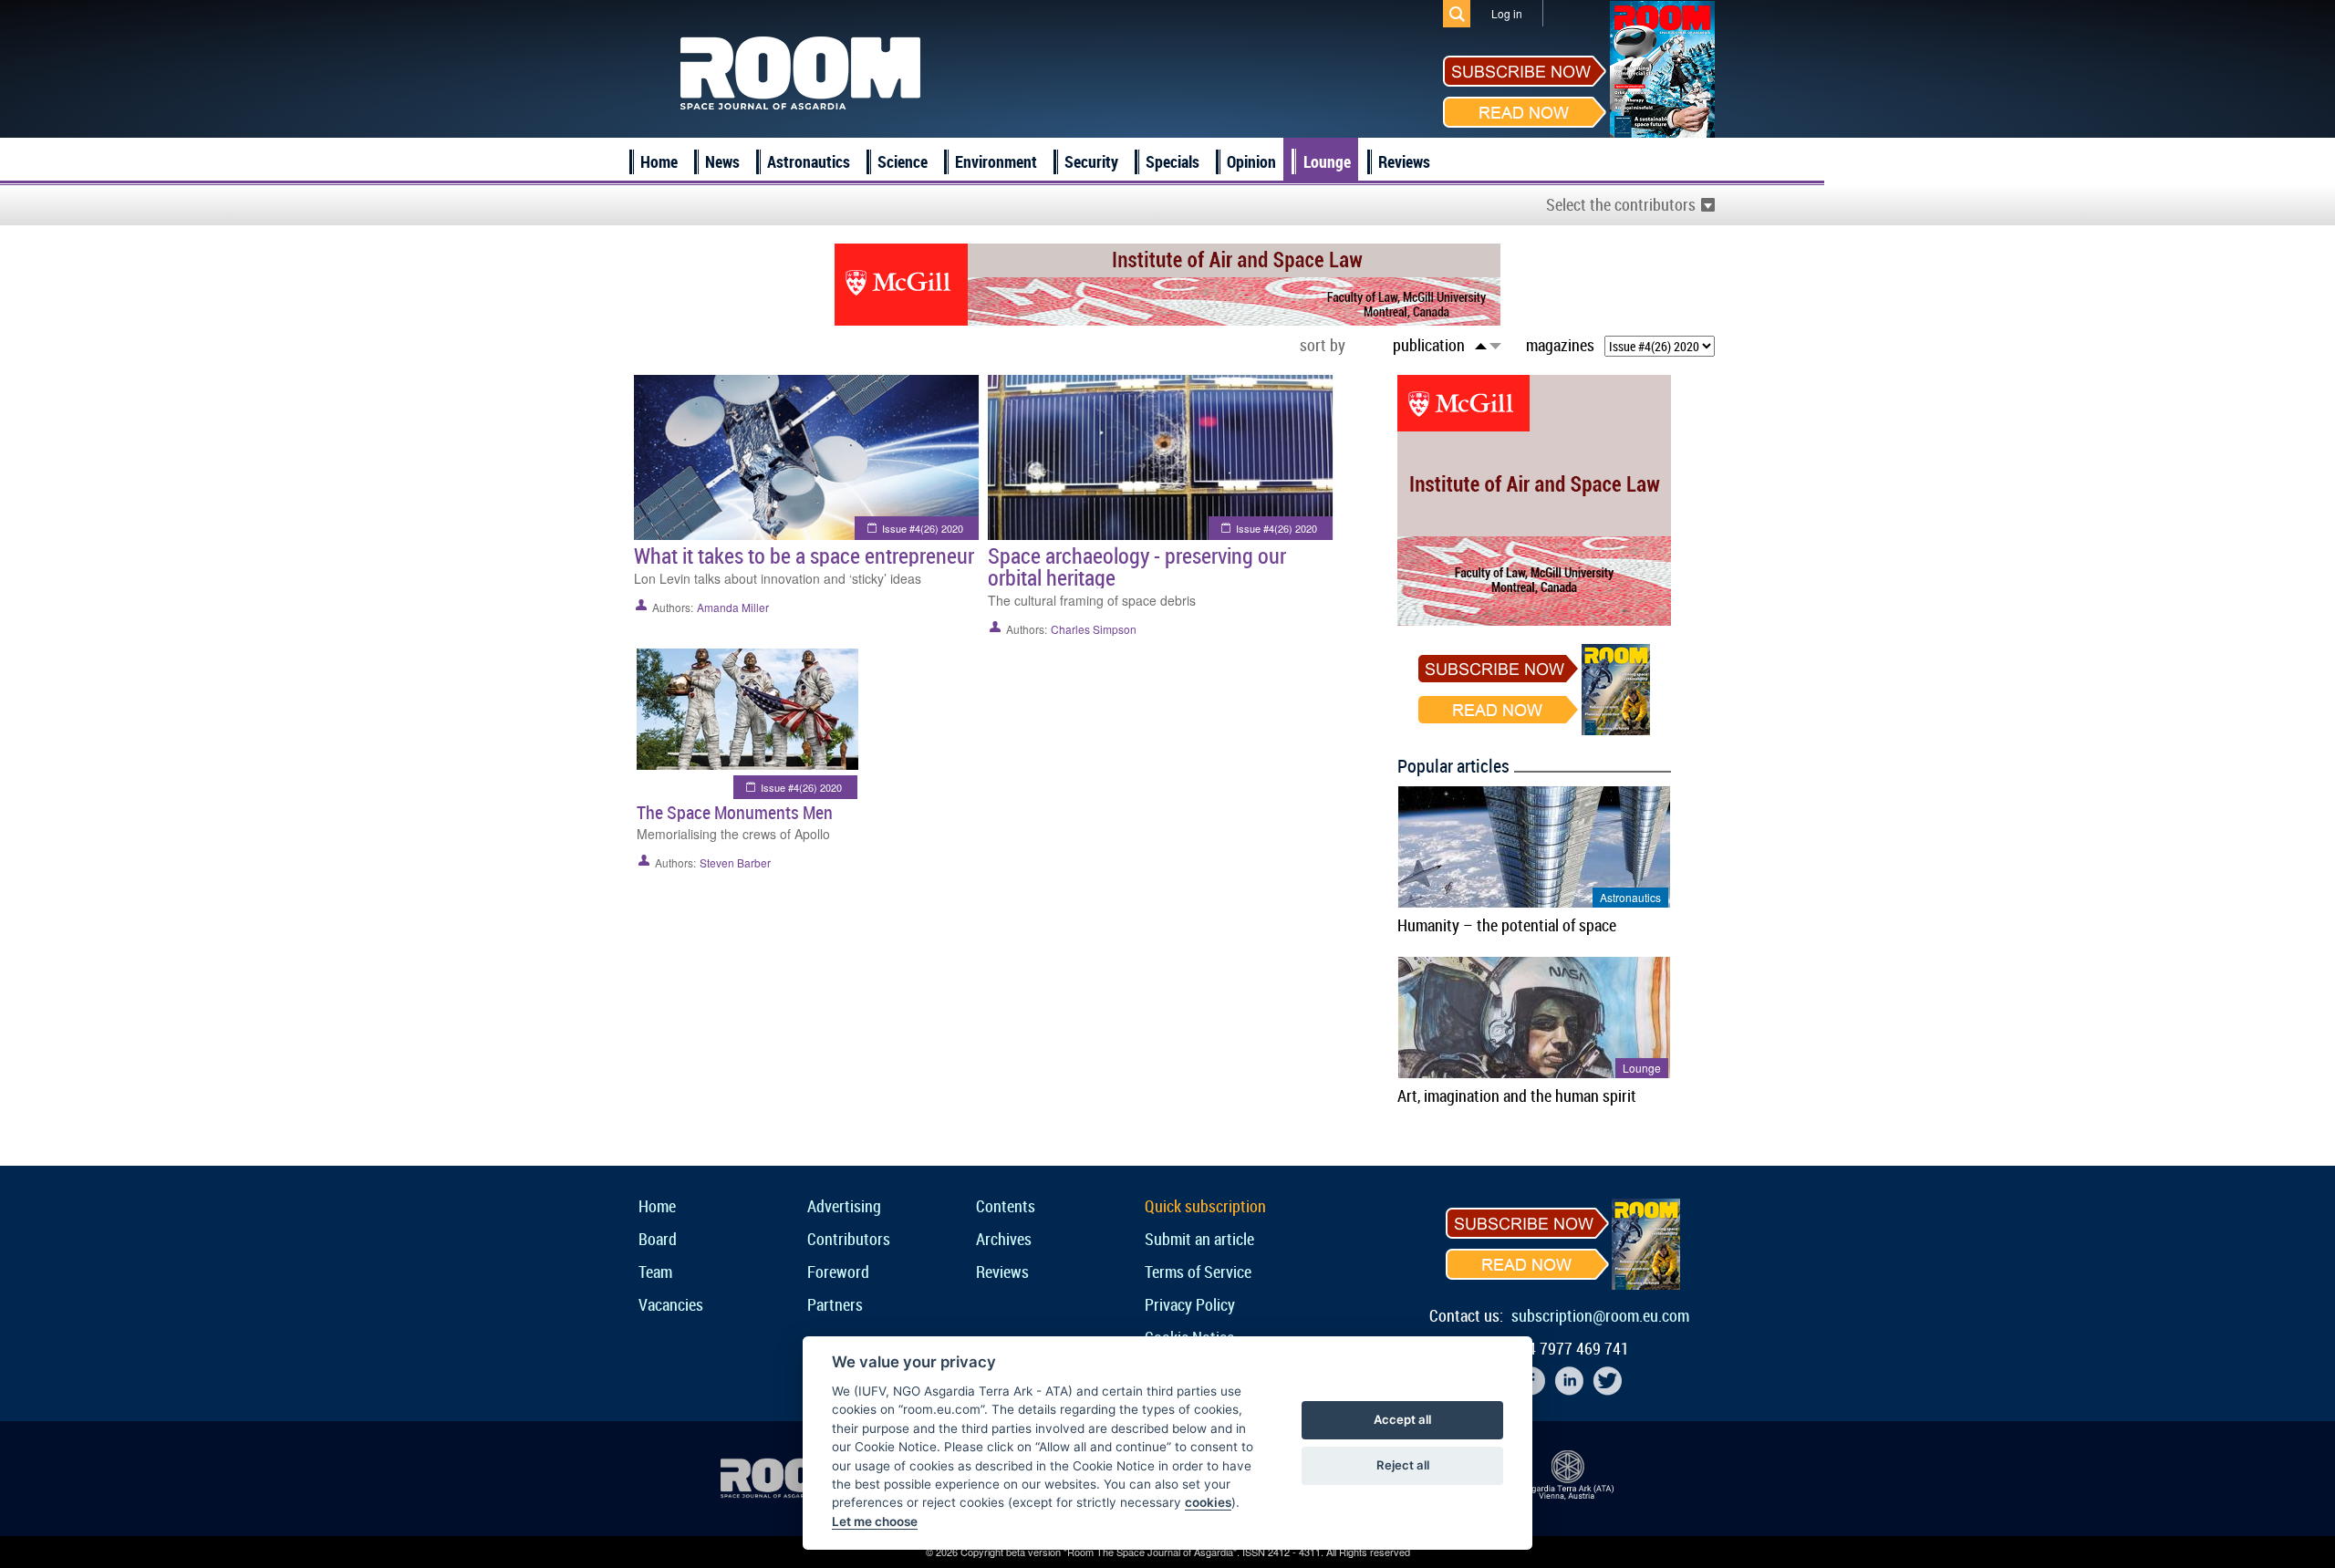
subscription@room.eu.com (1600, 1315)
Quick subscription (1205, 1206)
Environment (996, 161)
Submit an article (1199, 1239)
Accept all (1402, 1419)
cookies (1208, 1502)
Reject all (1403, 1465)
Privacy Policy (1190, 1304)
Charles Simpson (1094, 629)
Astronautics (809, 161)
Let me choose (875, 1521)
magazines (1560, 345)
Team (655, 1272)
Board (658, 1239)
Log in (1507, 13)
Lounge (1327, 161)
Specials (1173, 161)
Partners (835, 1304)
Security (1091, 161)
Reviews (1404, 161)
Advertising (844, 1206)
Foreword (838, 1272)
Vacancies (671, 1304)
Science (903, 161)
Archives (1004, 1239)
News (722, 161)
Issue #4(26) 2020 (923, 528)
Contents (1006, 1206)
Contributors (849, 1239)
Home (659, 161)
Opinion (1251, 161)
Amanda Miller (733, 607)
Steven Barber (735, 862)
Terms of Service (1198, 1272)
